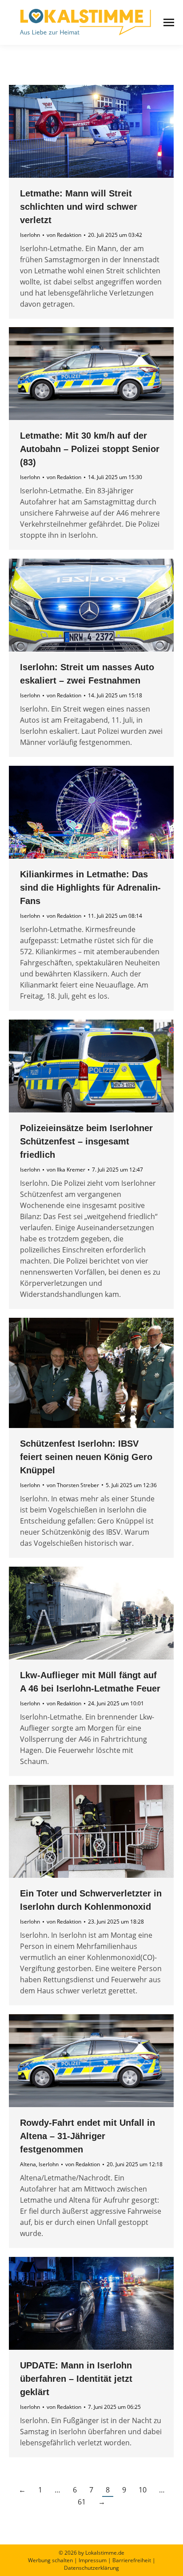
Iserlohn (30, 235)
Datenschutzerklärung (91, 2568)
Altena (28, 2164)
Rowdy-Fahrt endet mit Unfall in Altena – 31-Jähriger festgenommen (88, 2136)
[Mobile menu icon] (169, 22)
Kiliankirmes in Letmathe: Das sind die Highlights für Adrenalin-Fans (90, 888)
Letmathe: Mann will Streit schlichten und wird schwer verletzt (79, 207)
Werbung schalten (50, 2560)
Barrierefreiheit (132, 2560)
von (64, 235)
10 (143, 2490)
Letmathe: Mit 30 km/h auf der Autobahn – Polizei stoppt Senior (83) (90, 449)
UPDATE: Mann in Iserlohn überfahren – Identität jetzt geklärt (76, 2379)
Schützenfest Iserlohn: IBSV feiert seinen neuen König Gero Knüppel (86, 1457)
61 (82, 2502)
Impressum (93, 2560)
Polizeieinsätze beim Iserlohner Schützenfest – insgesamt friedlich (86, 1141)
